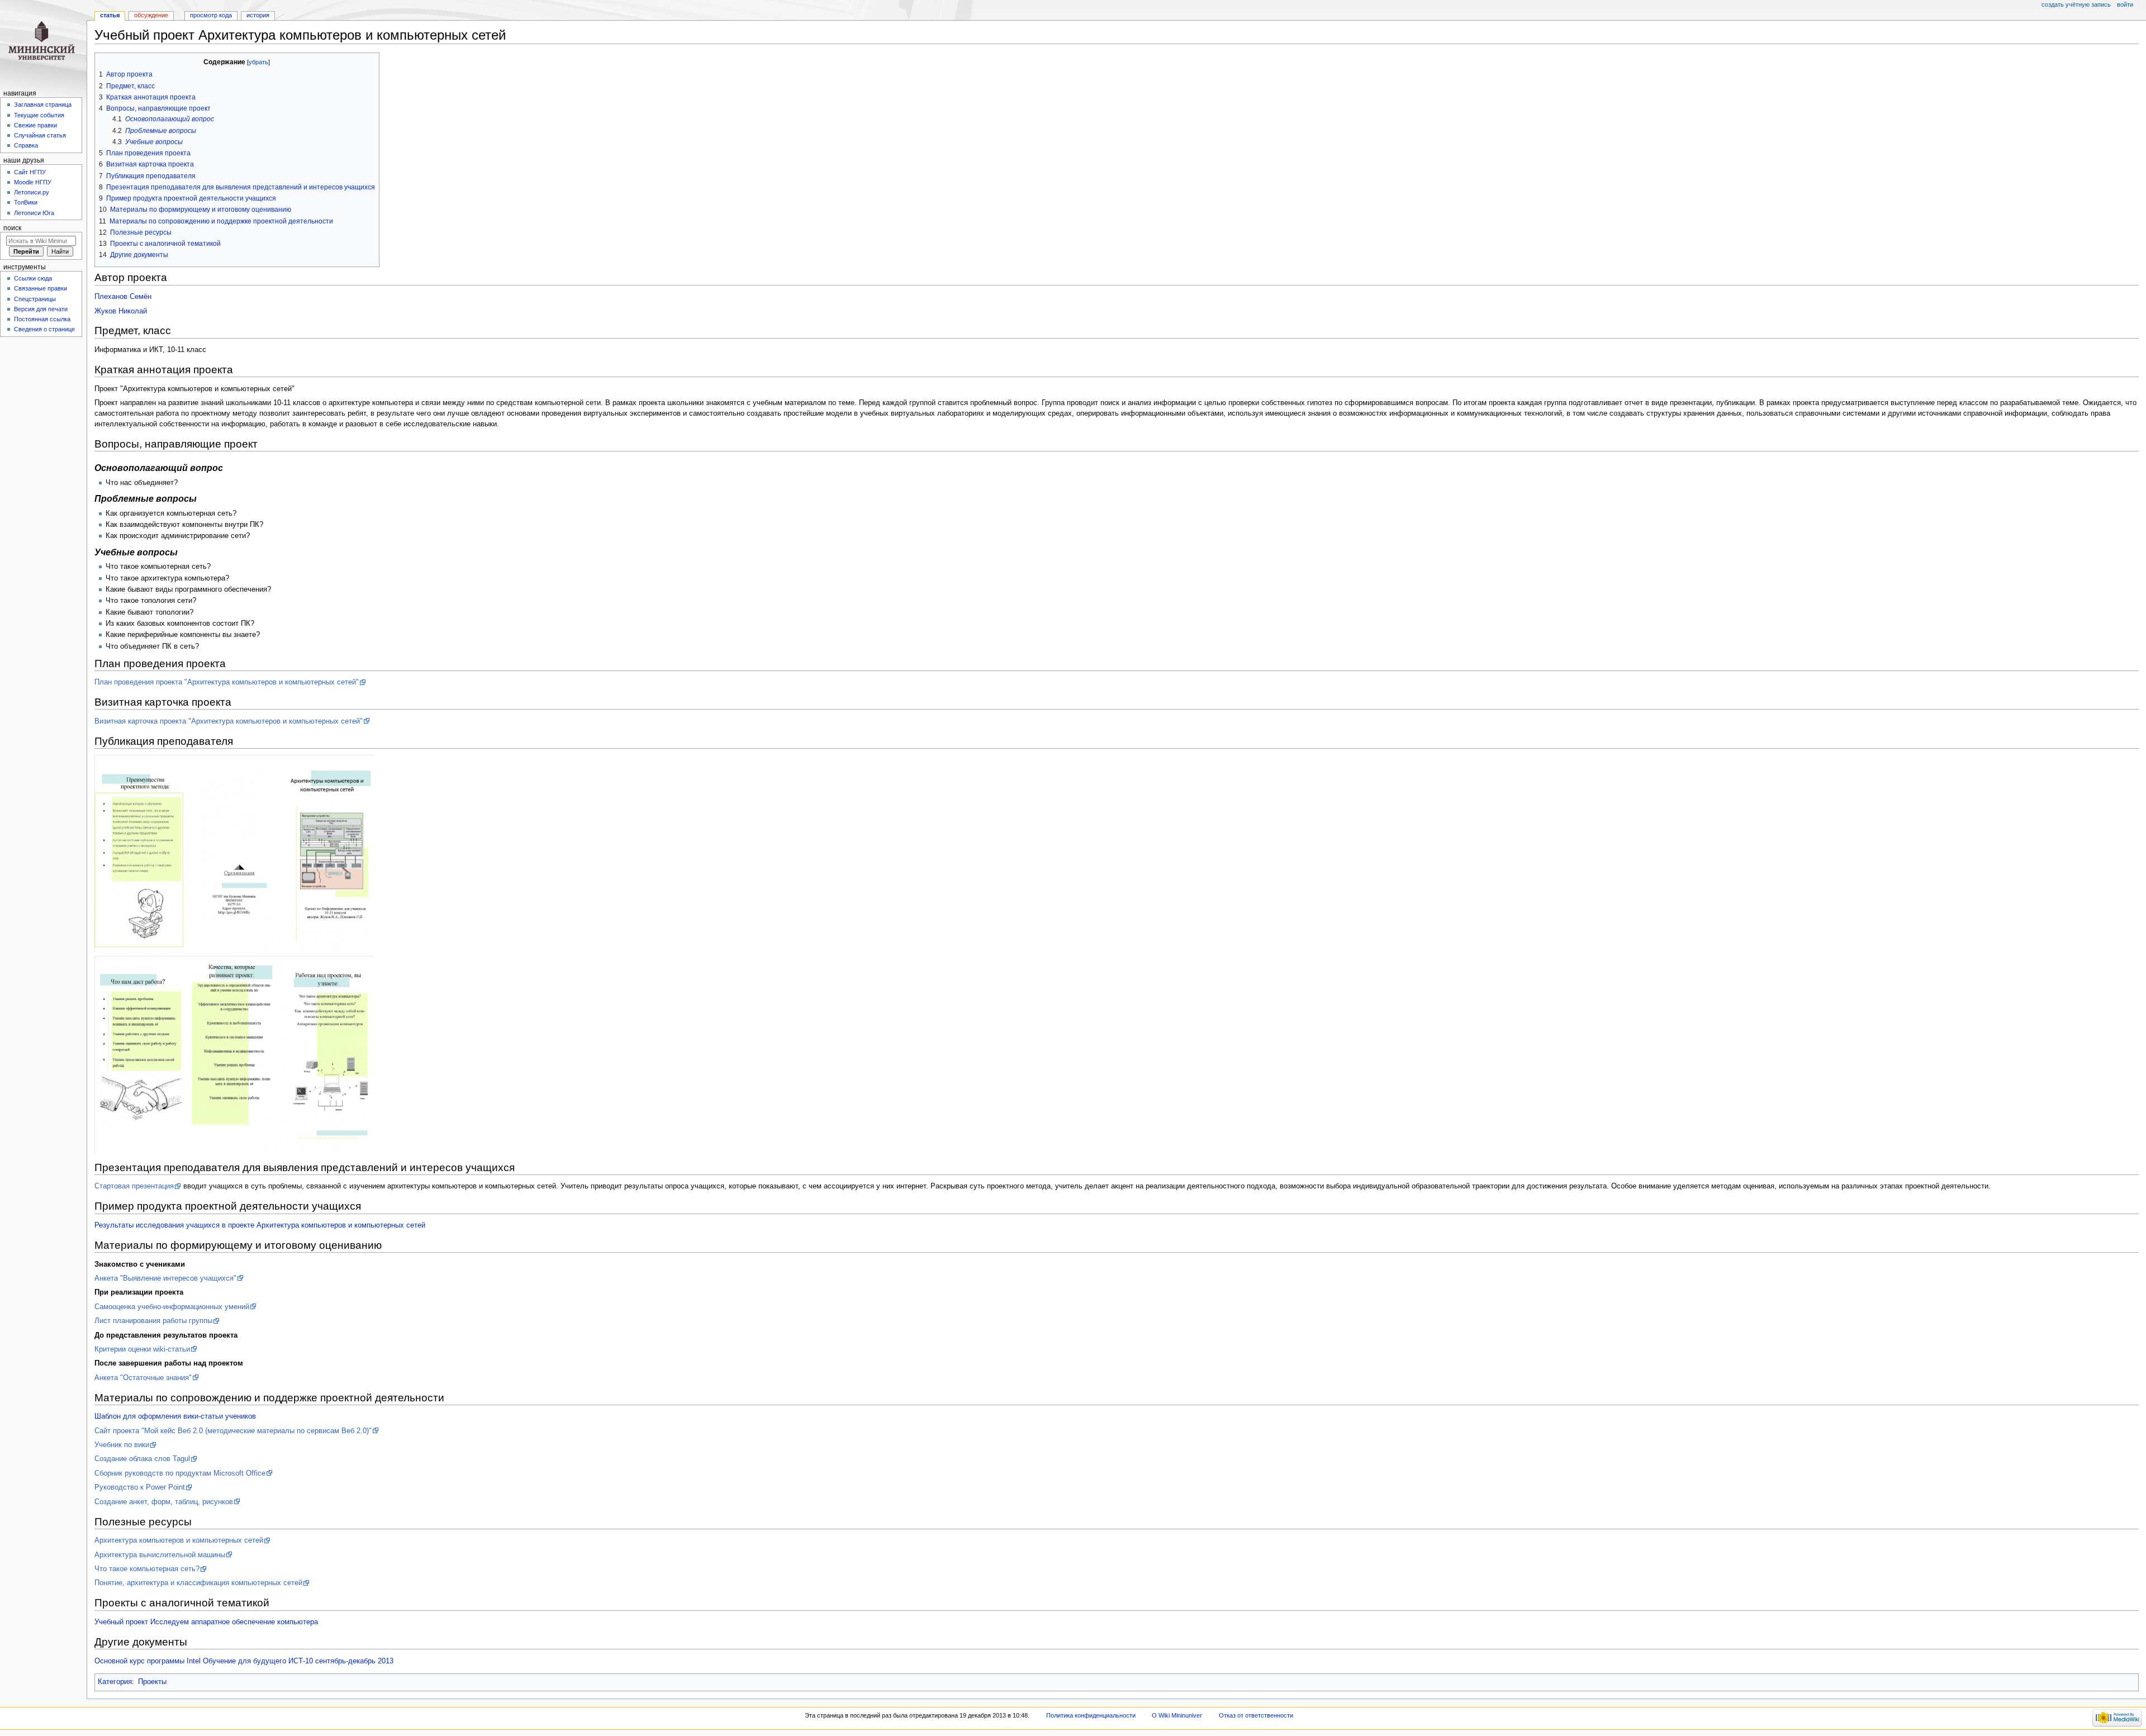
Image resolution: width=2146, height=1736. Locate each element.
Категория (115, 1682)
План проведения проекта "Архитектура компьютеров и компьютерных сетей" (227, 682)
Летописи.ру (32, 192)
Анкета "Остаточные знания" (143, 1378)
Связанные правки (41, 288)
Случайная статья (40, 135)
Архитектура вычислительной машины (160, 1555)
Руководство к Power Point (140, 1487)
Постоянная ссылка (42, 319)
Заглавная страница (43, 104)
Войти (2125, 4)
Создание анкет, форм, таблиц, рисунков (164, 1502)
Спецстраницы (35, 299)
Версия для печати (41, 309)
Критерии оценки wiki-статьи (142, 1349)
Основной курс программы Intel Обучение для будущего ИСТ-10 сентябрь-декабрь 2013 (244, 1661)
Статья (110, 15)
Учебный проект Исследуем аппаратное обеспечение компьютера (206, 1622)
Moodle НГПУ (33, 182)
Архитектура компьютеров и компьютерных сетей (179, 1540)
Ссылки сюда (33, 278)
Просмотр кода (211, 15)
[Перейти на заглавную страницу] (43, 43)
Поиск (12, 228)
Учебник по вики (122, 1445)
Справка (26, 145)
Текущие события (39, 115)
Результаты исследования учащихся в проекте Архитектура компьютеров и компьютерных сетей (260, 1225)
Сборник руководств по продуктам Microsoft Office (180, 1473)
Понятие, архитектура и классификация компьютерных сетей (198, 1583)
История (258, 15)
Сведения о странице (44, 329)
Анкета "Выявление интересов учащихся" (165, 1278)
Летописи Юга (34, 213)
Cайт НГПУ (30, 172)
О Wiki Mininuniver (1177, 1715)
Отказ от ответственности (1256, 1715)
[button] (105, 62)
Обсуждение (151, 15)
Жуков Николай (121, 311)
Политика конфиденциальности (1091, 1715)
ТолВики (26, 202)
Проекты (152, 1682)
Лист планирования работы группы (153, 1321)
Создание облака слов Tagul (142, 1459)
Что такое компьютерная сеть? (147, 1569)
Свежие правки (35, 125)
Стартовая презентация (134, 1186)
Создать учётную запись (2076, 4)
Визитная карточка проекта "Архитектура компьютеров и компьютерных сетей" (229, 721)
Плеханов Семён (123, 297)
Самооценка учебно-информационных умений (172, 1307)
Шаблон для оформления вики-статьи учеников (175, 1416)
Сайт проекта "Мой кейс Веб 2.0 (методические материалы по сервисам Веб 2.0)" (233, 1431)
